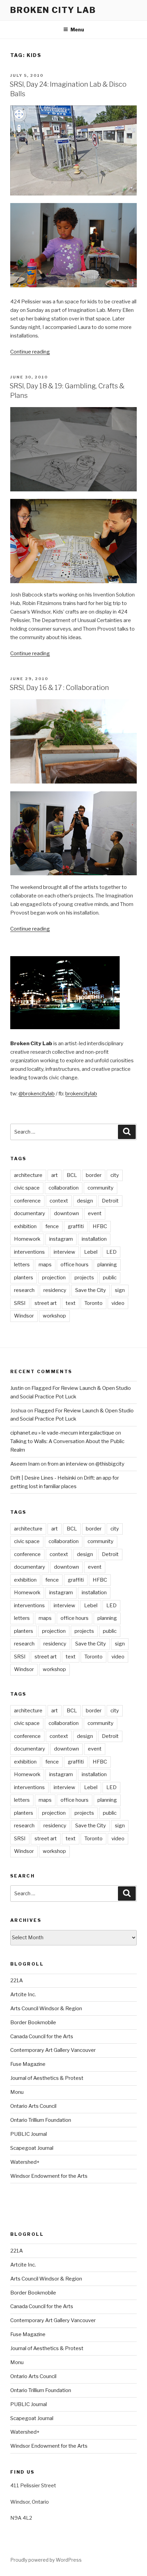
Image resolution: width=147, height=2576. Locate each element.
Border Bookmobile (33, 2023)
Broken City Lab (53, 10)
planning (107, 1265)
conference (27, 1201)
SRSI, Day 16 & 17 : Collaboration (59, 688)
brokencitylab (81, 1094)
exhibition (25, 1226)
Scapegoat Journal (32, 2148)
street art (46, 1303)
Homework (27, 1239)
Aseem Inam (25, 1464)
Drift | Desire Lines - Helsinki (43, 1478)
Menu (77, 30)
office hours (75, 1265)
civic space (27, 1188)
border (94, 1175)
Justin (17, 1388)
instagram (61, 1239)
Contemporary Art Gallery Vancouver (53, 2050)
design (85, 1201)
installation (94, 1239)
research (24, 1290)
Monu (17, 2092)
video (118, 1303)
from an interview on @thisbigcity (86, 1464)
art (55, 1175)
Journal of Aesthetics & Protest (47, 2078)
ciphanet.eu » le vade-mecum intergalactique (62, 1433)
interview (64, 1252)
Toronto (93, 1303)
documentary (30, 1213)
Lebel (91, 1252)
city (115, 1175)
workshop (54, 1316)
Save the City (91, 1290)
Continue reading (30, 352)
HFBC (100, 1226)
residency (55, 1290)
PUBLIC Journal (29, 2134)
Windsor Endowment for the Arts (49, 2176)
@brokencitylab (37, 1094)
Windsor (24, 1316)
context (59, 1201)
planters (24, 1278)
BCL (72, 1175)
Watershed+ (25, 2162)
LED (111, 1252)
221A (17, 1981)
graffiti (76, 1226)
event (95, 1213)
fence (52, 1226)
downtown (66, 1213)
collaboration (64, 1188)
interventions (29, 1252)
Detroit (110, 1201)
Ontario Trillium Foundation (41, 2120)
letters (22, 1265)
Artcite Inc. (23, 1995)
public (110, 1278)
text (71, 1303)
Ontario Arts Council (33, 2106)
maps (45, 1265)
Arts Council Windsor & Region (46, 2009)
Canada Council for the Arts (42, 2037)
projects (84, 1278)
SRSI (20, 1303)
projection (54, 1278)
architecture (28, 1175)
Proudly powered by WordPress (46, 2560)
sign (120, 1290)
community (101, 1188)
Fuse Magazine (28, 2064)
